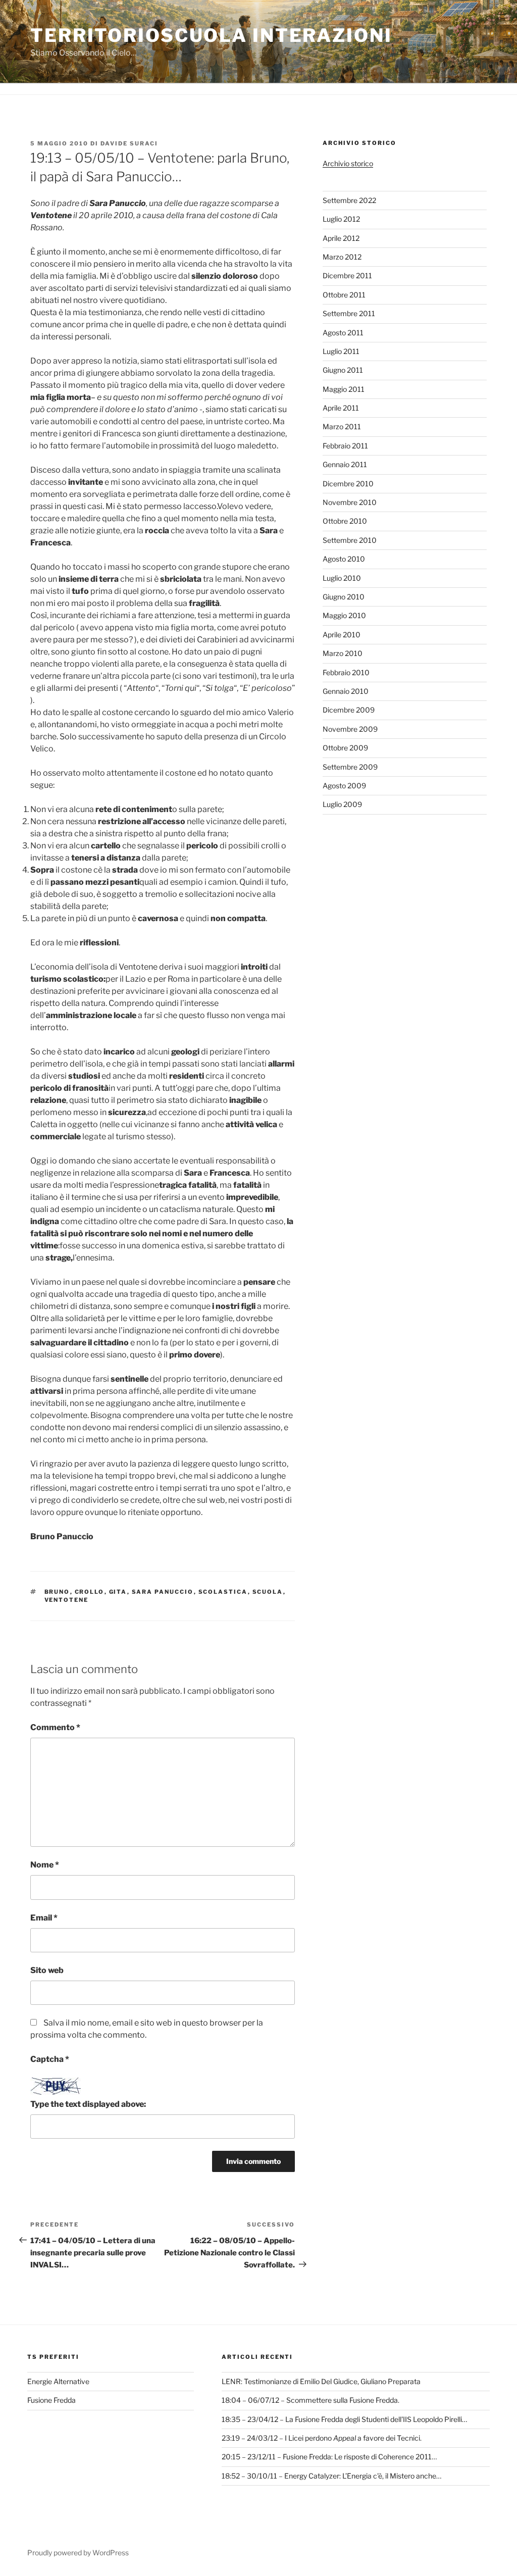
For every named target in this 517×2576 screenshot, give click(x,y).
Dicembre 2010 (348, 484)
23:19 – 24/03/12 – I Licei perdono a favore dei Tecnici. (322, 2438)
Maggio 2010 (344, 615)
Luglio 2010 (342, 578)
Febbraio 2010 (346, 672)
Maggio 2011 (344, 389)
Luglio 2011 (341, 351)
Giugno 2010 (344, 597)
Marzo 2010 (343, 653)
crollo (90, 1592)
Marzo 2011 (342, 426)
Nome (45, 1865)
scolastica (223, 1592)
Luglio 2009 (342, 804)
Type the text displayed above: (88, 2104)
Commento (55, 1727)
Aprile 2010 (342, 635)
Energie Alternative (58, 2381)
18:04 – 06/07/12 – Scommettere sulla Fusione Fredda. (311, 2400)
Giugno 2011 (343, 370)
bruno (57, 1592)
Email (44, 1918)
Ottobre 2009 (345, 748)
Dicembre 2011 (347, 275)
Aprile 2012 (341, 238)
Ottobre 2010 (345, 521)
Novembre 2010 (350, 502)
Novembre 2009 (350, 729)
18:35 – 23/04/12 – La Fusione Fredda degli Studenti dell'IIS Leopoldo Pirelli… (344, 2419)
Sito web (47, 1970)
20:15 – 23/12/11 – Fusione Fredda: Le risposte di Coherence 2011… (329, 2457)
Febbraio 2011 (345, 446)
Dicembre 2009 (349, 710)
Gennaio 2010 (346, 691)
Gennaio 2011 (345, 464)
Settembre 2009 (350, 767)
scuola (268, 1592)
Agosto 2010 (344, 559)
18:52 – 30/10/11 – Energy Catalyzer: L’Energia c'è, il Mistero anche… (331, 2476)
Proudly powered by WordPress (78, 2553)
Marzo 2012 (342, 257)
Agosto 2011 (343, 333)
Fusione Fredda (51, 2400)
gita (118, 1592)
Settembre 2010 (350, 540)
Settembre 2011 (349, 313)
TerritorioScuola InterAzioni (211, 35)
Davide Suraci (129, 143)
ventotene (67, 1600)
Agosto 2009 (344, 786)
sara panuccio (163, 1592)
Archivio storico (348, 163)
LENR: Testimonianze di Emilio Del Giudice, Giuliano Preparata (321, 2381)
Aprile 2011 (341, 408)
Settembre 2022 (349, 200)
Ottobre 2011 (344, 295)
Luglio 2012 (341, 219)
